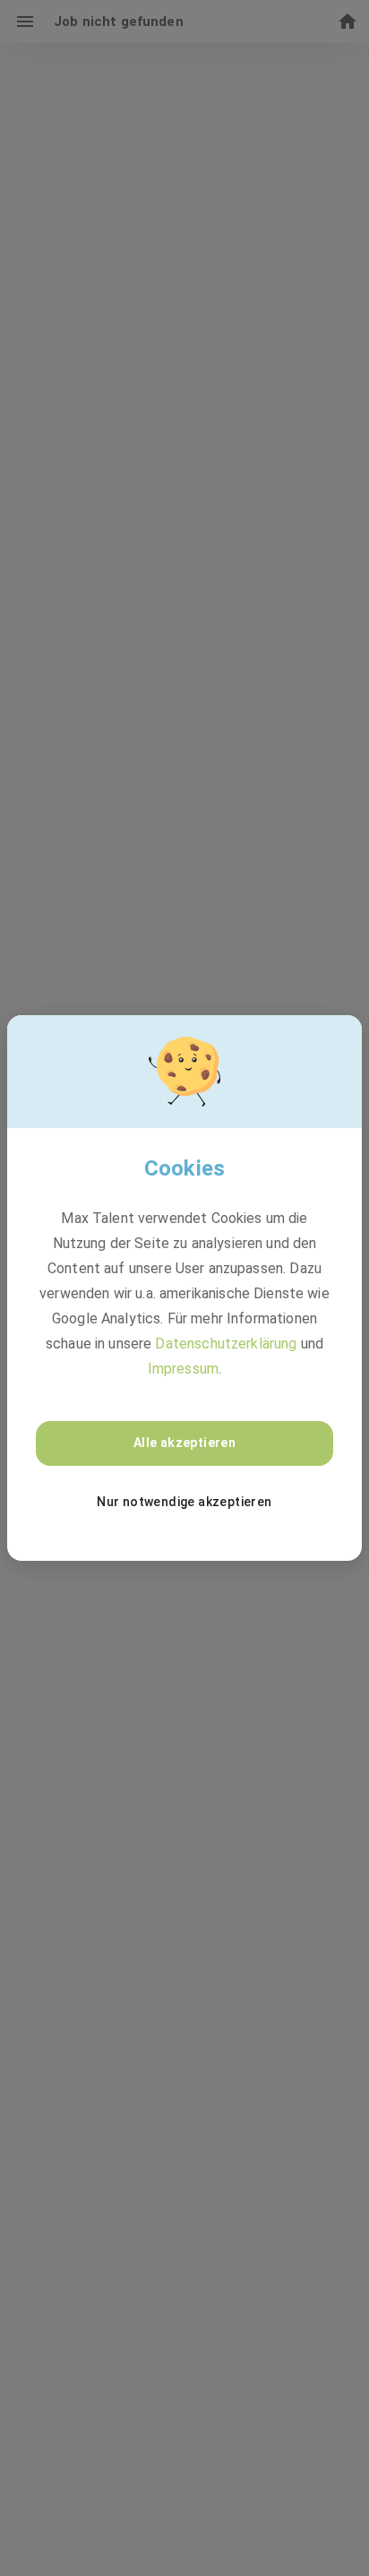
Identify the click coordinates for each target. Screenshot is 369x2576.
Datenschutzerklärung (226, 1344)
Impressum (183, 1369)
